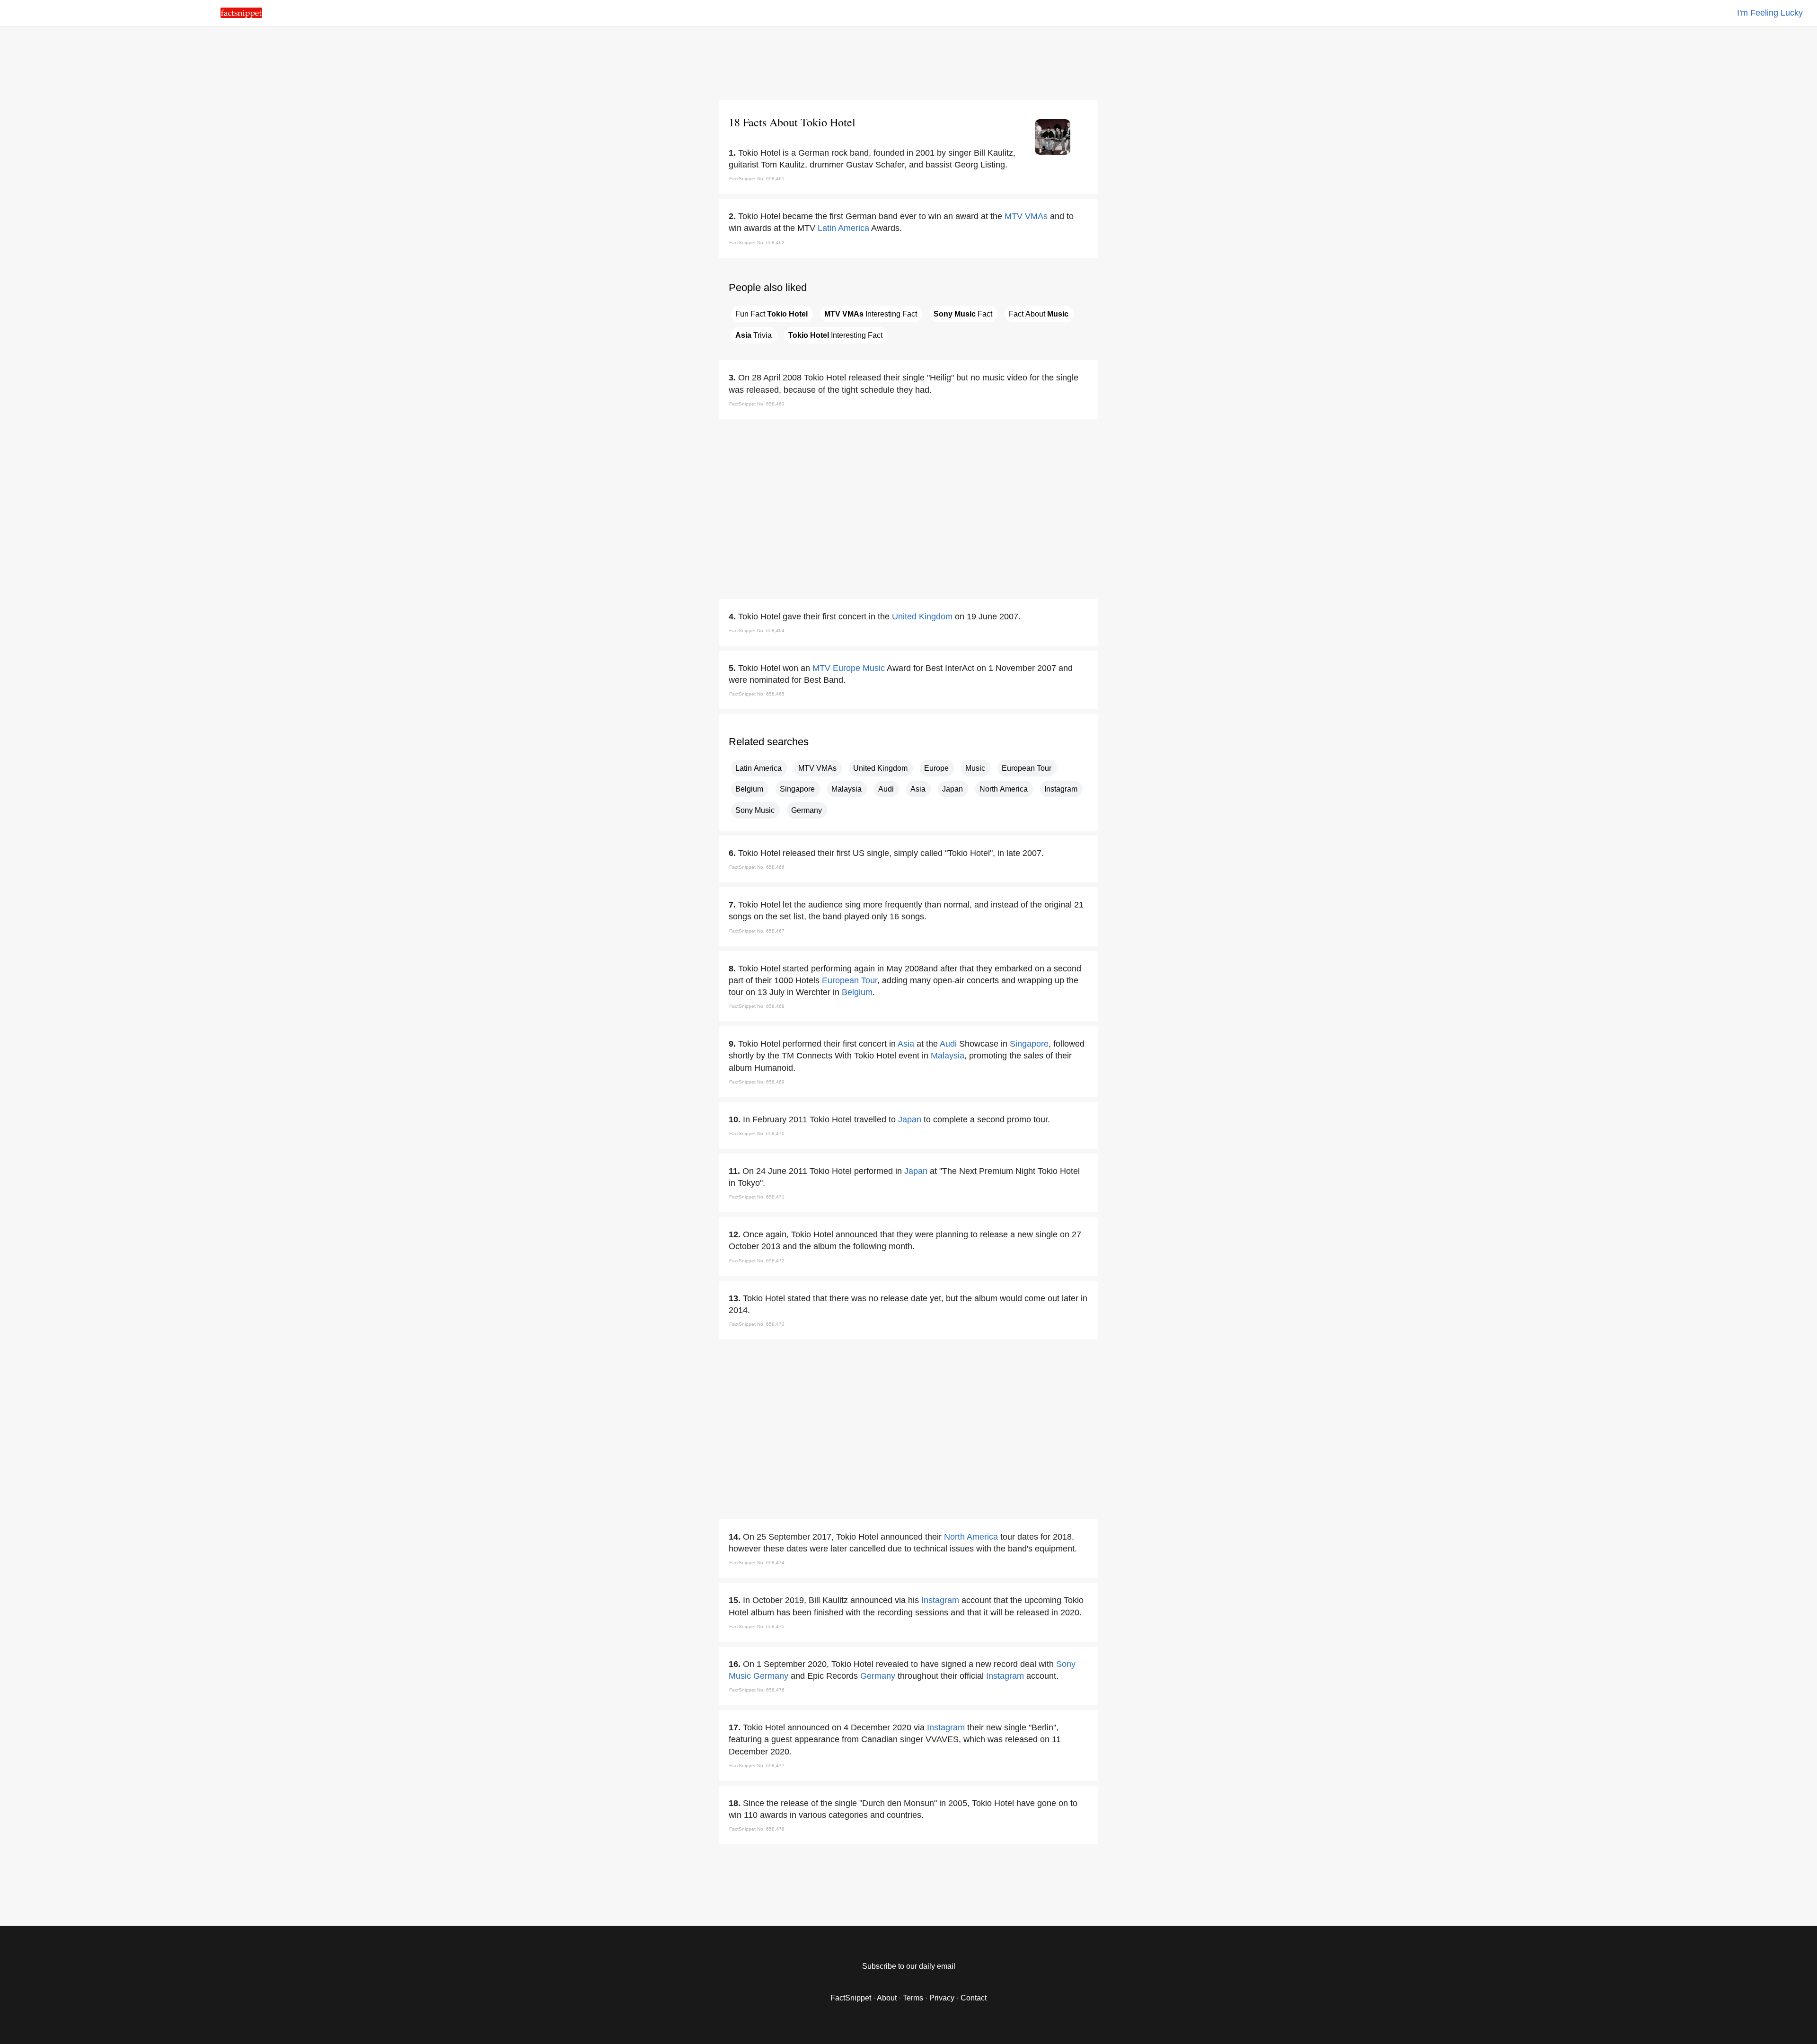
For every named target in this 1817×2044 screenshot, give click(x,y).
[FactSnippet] (241, 15)
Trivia (754, 335)
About (887, 1998)
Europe (847, 668)
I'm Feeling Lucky (1770, 13)
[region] (908, 62)
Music (874, 668)
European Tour (1027, 768)
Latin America (843, 228)
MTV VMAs (1026, 216)
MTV (821, 668)
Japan (953, 789)
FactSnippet (851, 1998)
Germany (807, 810)
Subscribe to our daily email (909, 1966)
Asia (918, 789)
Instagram (1061, 789)
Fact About (1039, 314)
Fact (963, 314)
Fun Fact (772, 314)
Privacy (942, 1998)
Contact (974, 1998)
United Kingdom (922, 617)
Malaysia (847, 789)
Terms (913, 1998)
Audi (886, 789)
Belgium (749, 789)
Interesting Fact (871, 314)
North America (1004, 789)
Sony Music (755, 810)
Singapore (797, 789)
